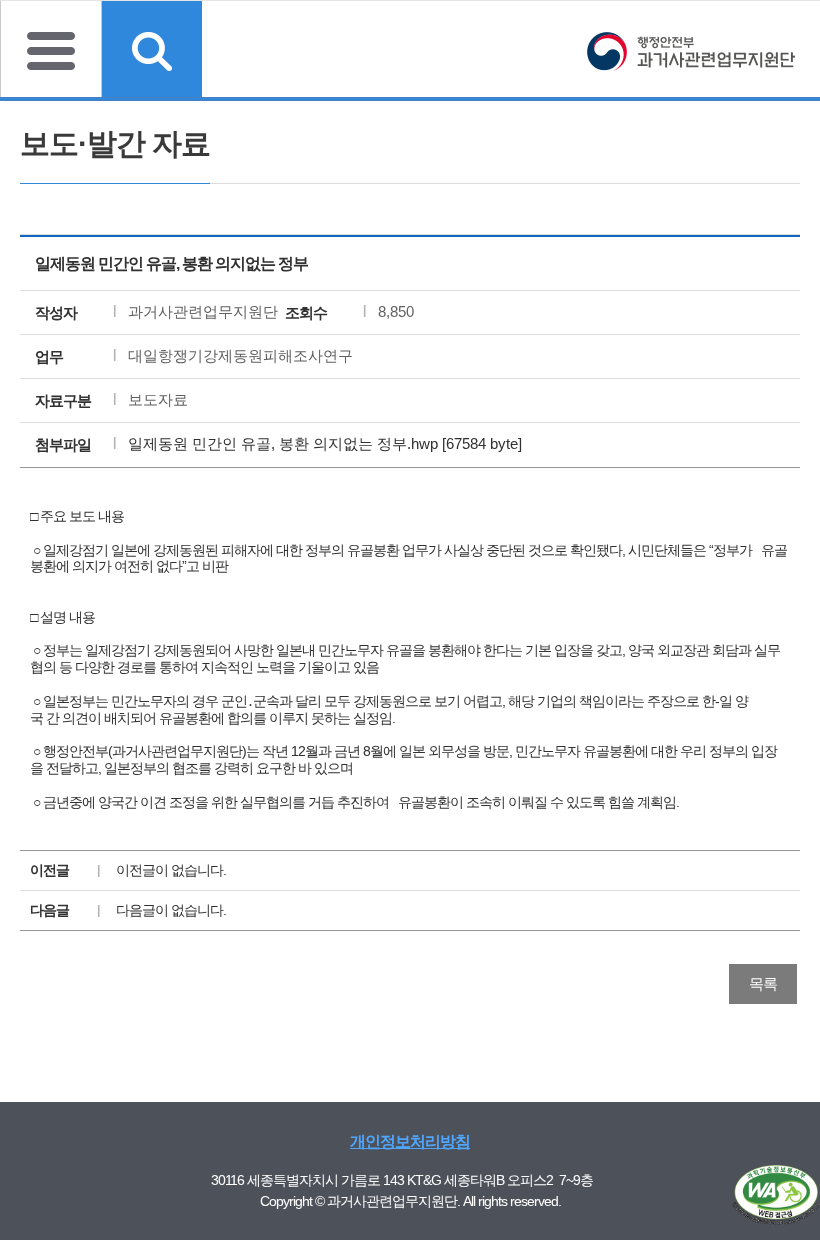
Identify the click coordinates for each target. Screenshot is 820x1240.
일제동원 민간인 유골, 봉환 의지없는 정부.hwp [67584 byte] (325, 443)
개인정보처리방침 (410, 1141)
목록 (763, 983)
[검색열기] (152, 49)
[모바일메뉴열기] (51, 49)
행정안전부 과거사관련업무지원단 (690, 54)
